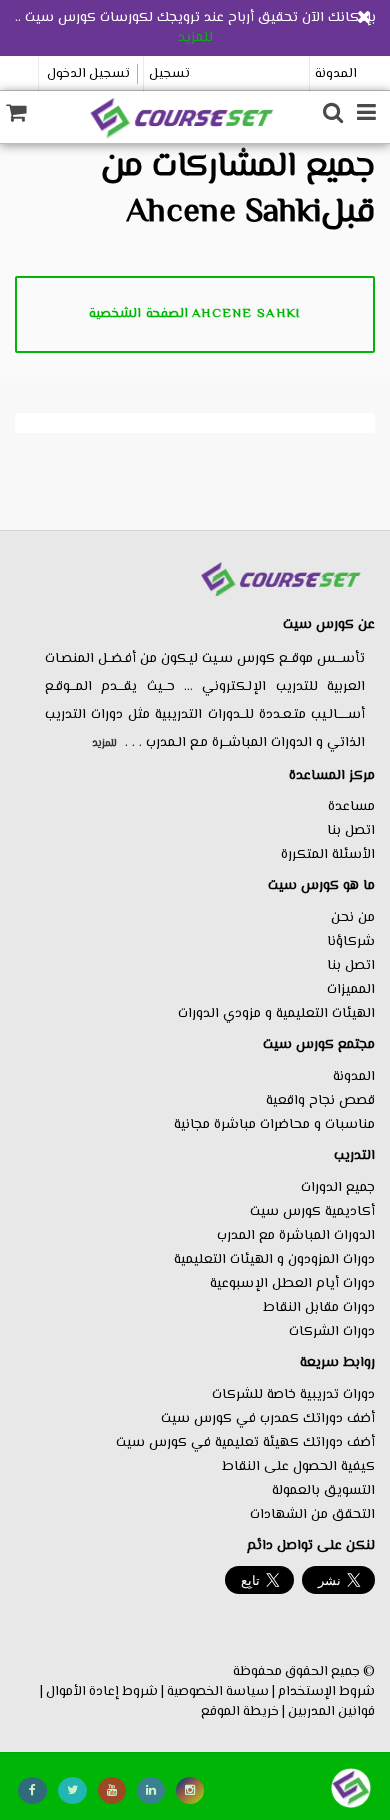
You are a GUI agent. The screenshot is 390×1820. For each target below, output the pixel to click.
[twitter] (72, 1790)
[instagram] (190, 1790)
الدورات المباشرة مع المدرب (296, 1236)
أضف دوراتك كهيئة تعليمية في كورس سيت (245, 1443)
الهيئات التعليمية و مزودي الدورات (276, 1014)
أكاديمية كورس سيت (312, 1212)
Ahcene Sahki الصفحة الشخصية (194, 314)
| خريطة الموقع (243, 1711)
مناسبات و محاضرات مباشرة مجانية (274, 1125)
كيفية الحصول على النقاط (298, 1467)
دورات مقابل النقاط (319, 1308)
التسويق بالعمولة (323, 1491)
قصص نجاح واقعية (320, 1101)
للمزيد (195, 38)
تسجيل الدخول (88, 74)
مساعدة (351, 807)
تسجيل (169, 74)
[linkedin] (151, 1790)
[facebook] (32, 1790)
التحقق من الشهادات (312, 1515)
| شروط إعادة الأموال (105, 1691)
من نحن (353, 918)
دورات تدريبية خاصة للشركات (293, 1395)
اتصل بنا (351, 831)
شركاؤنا (351, 942)
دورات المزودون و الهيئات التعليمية (274, 1260)
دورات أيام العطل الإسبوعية (292, 1284)
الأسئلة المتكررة (328, 855)
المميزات (351, 990)
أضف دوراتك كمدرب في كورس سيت (268, 1419)
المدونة (336, 74)
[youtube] (112, 1790)
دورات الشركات (332, 1332)
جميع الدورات (338, 1188)
